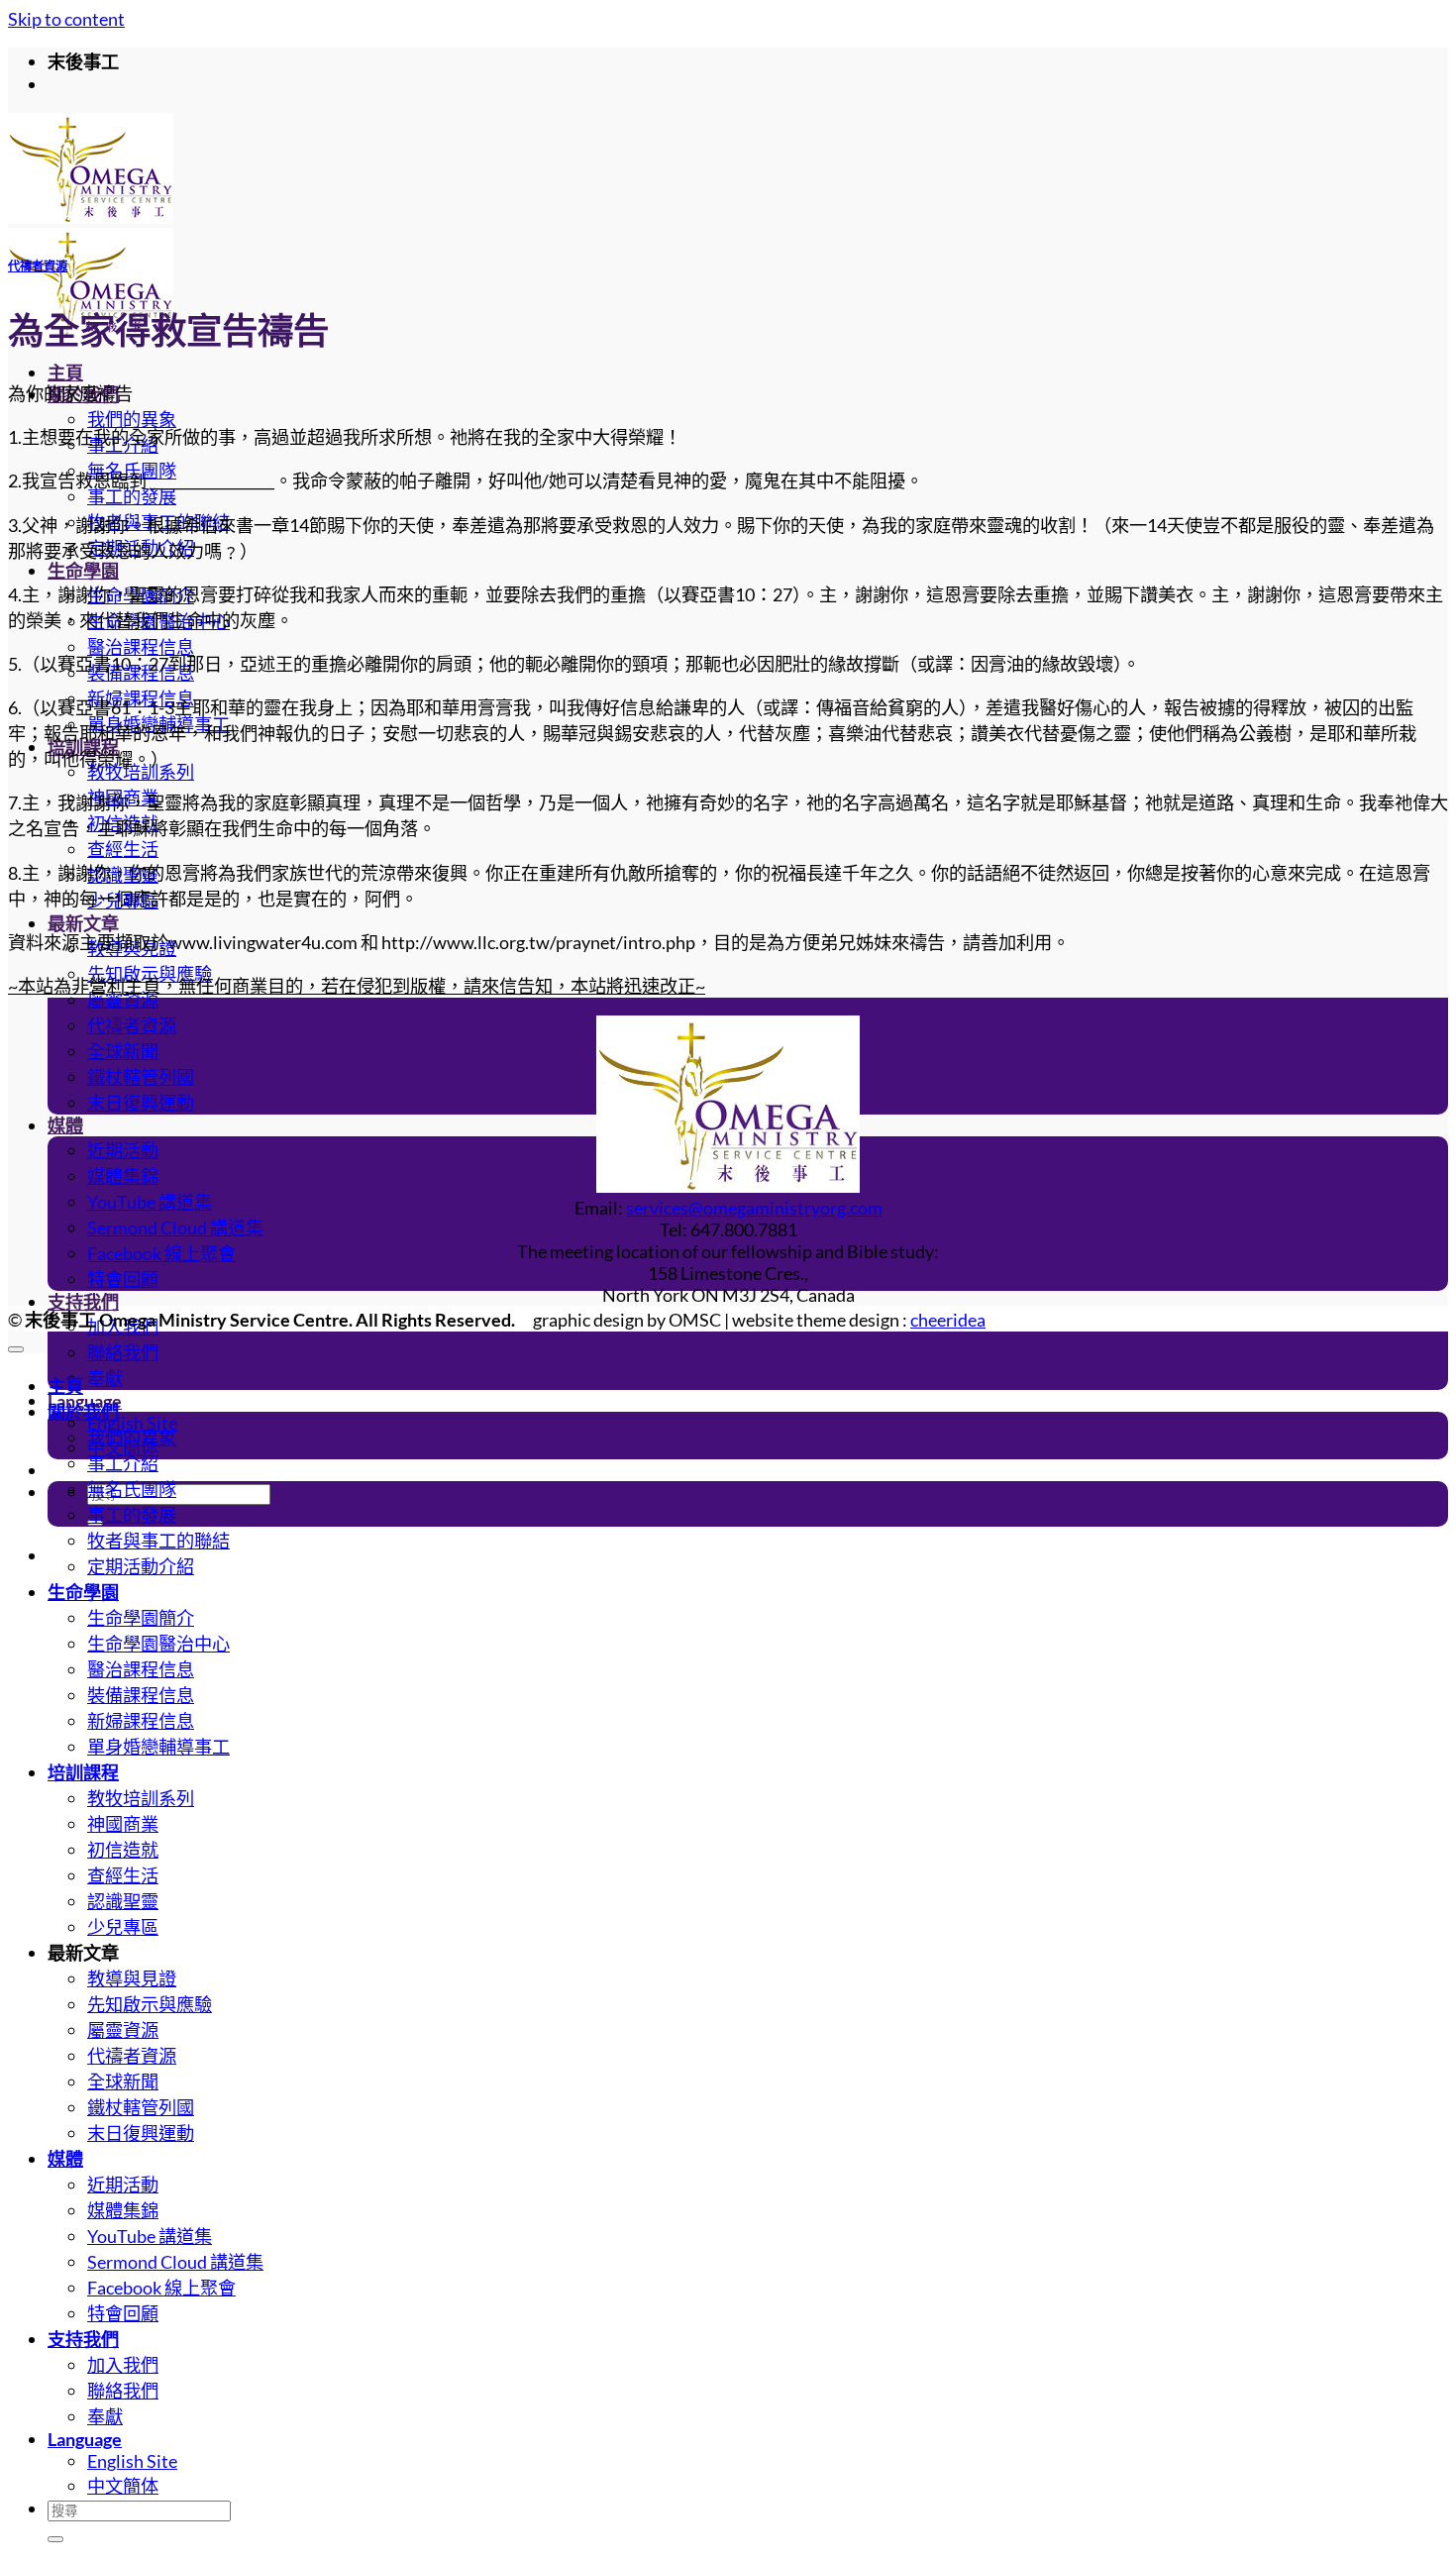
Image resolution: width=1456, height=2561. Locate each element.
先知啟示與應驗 (150, 2004)
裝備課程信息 (141, 1695)
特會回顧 (123, 1279)
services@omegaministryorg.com (754, 1208)
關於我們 (83, 1412)
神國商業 (123, 1824)
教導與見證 (132, 1978)
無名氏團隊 (132, 1489)
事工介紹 (123, 1463)
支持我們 (83, 1302)
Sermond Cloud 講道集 (175, 1227)
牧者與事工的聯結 (158, 1541)
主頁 (65, 373)
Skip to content (66, 19)
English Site (132, 1423)
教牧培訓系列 (141, 772)
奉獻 (105, 1378)
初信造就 (123, 1850)
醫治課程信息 (141, 647)
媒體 (65, 1125)
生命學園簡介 (141, 1618)
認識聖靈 (123, 1901)
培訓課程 (83, 1772)
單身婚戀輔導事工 (158, 1747)
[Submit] (55, 2539)
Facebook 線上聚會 (161, 1253)
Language (85, 2439)
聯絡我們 (123, 1352)
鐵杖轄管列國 (141, 1077)
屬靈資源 (123, 1000)
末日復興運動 (141, 1103)
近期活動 (123, 1150)
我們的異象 (132, 419)
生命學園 (83, 571)
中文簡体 (123, 2486)
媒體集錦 (123, 1176)
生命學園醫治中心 (158, 1644)
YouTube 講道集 (150, 1202)
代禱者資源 (132, 1025)
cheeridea (948, 1320)
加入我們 (123, 2365)
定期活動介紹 (141, 1566)
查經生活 (123, 849)
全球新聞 (123, 1051)
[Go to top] (16, 1349)
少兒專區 (123, 1927)
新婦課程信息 (141, 1721)
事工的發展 (132, 496)
